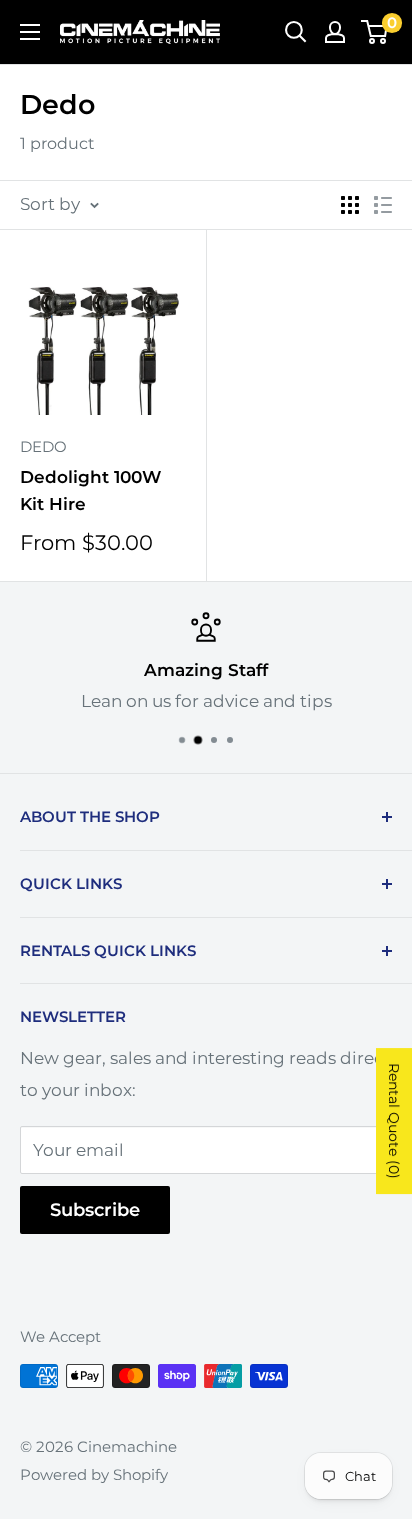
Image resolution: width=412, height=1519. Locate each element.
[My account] (335, 32)
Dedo (43, 446)
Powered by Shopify (94, 1474)
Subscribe (95, 1210)
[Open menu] (30, 32)
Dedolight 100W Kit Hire (90, 490)
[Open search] (296, 32)
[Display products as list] (383, 205)
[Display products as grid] (350, 205)
